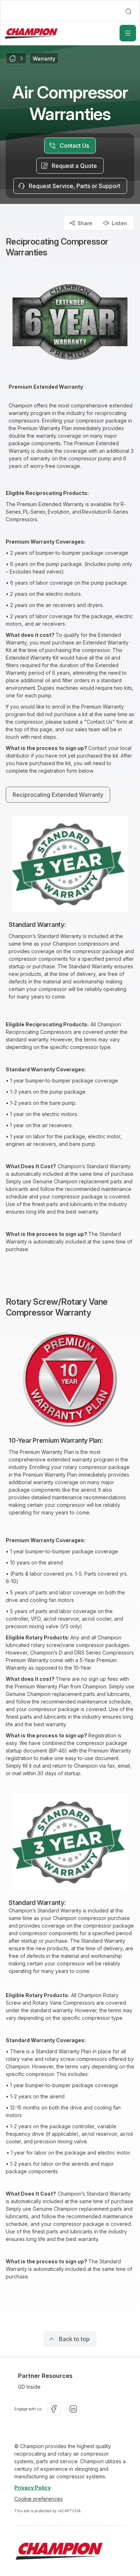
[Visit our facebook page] (54, 2409)
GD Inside (29, 2387)
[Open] (128, 33)
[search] (129, 12)
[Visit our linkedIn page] (73, 2409)
